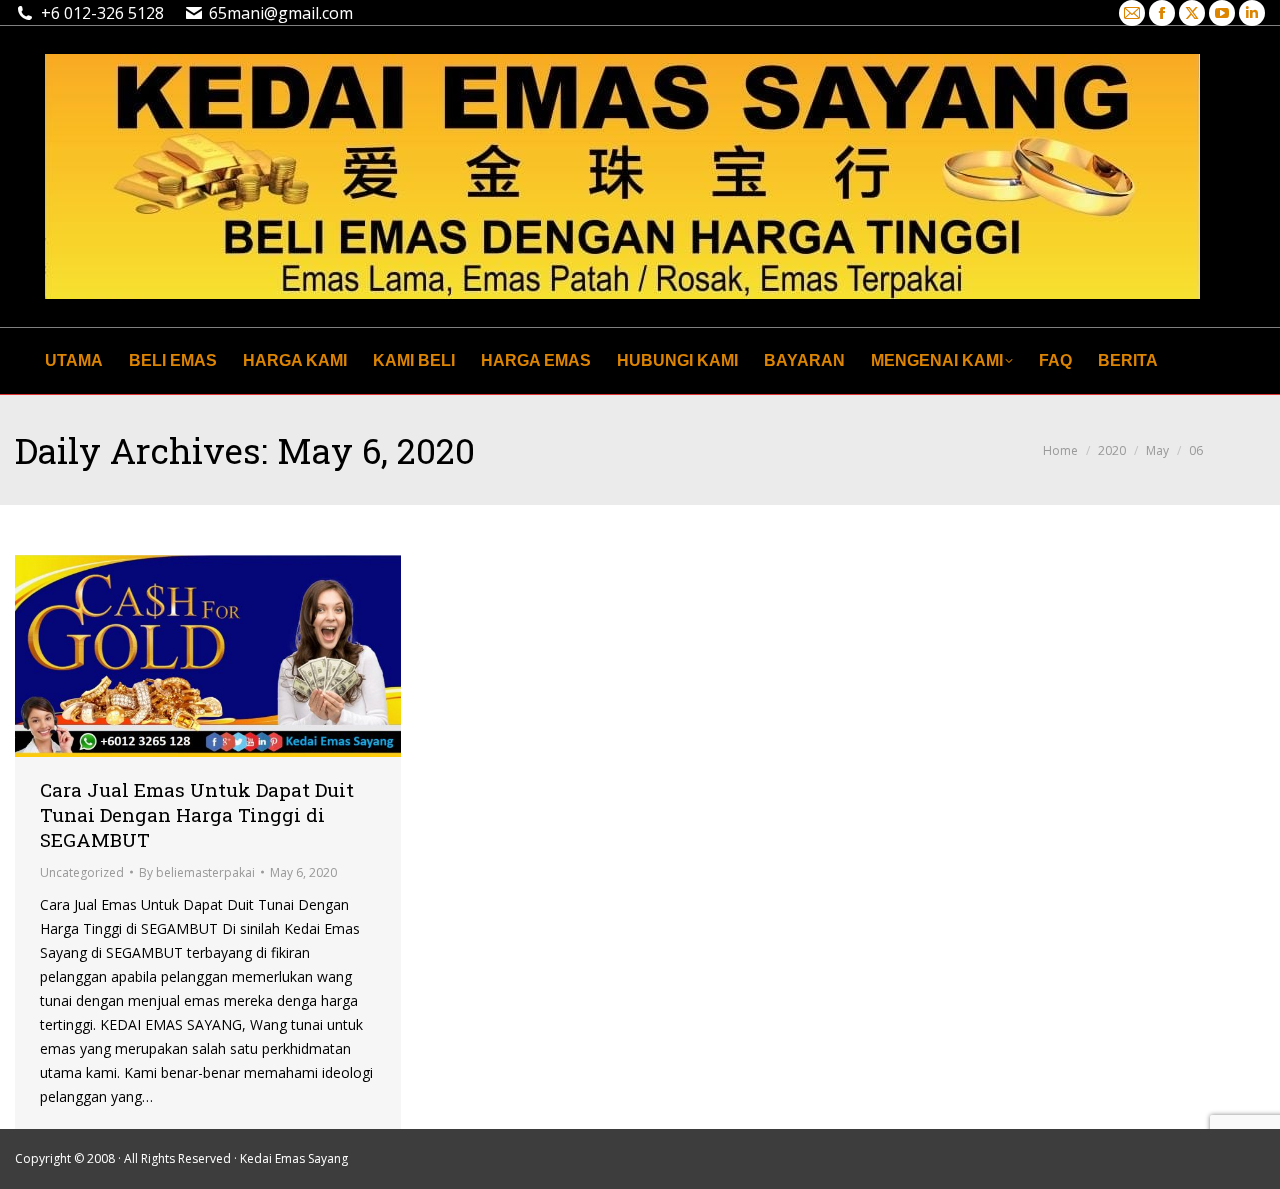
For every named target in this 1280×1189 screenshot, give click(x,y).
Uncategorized (82, 872)
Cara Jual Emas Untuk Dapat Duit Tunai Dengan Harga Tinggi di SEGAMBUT (197, 814)
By (197, 872)
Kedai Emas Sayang (294, 1158)
